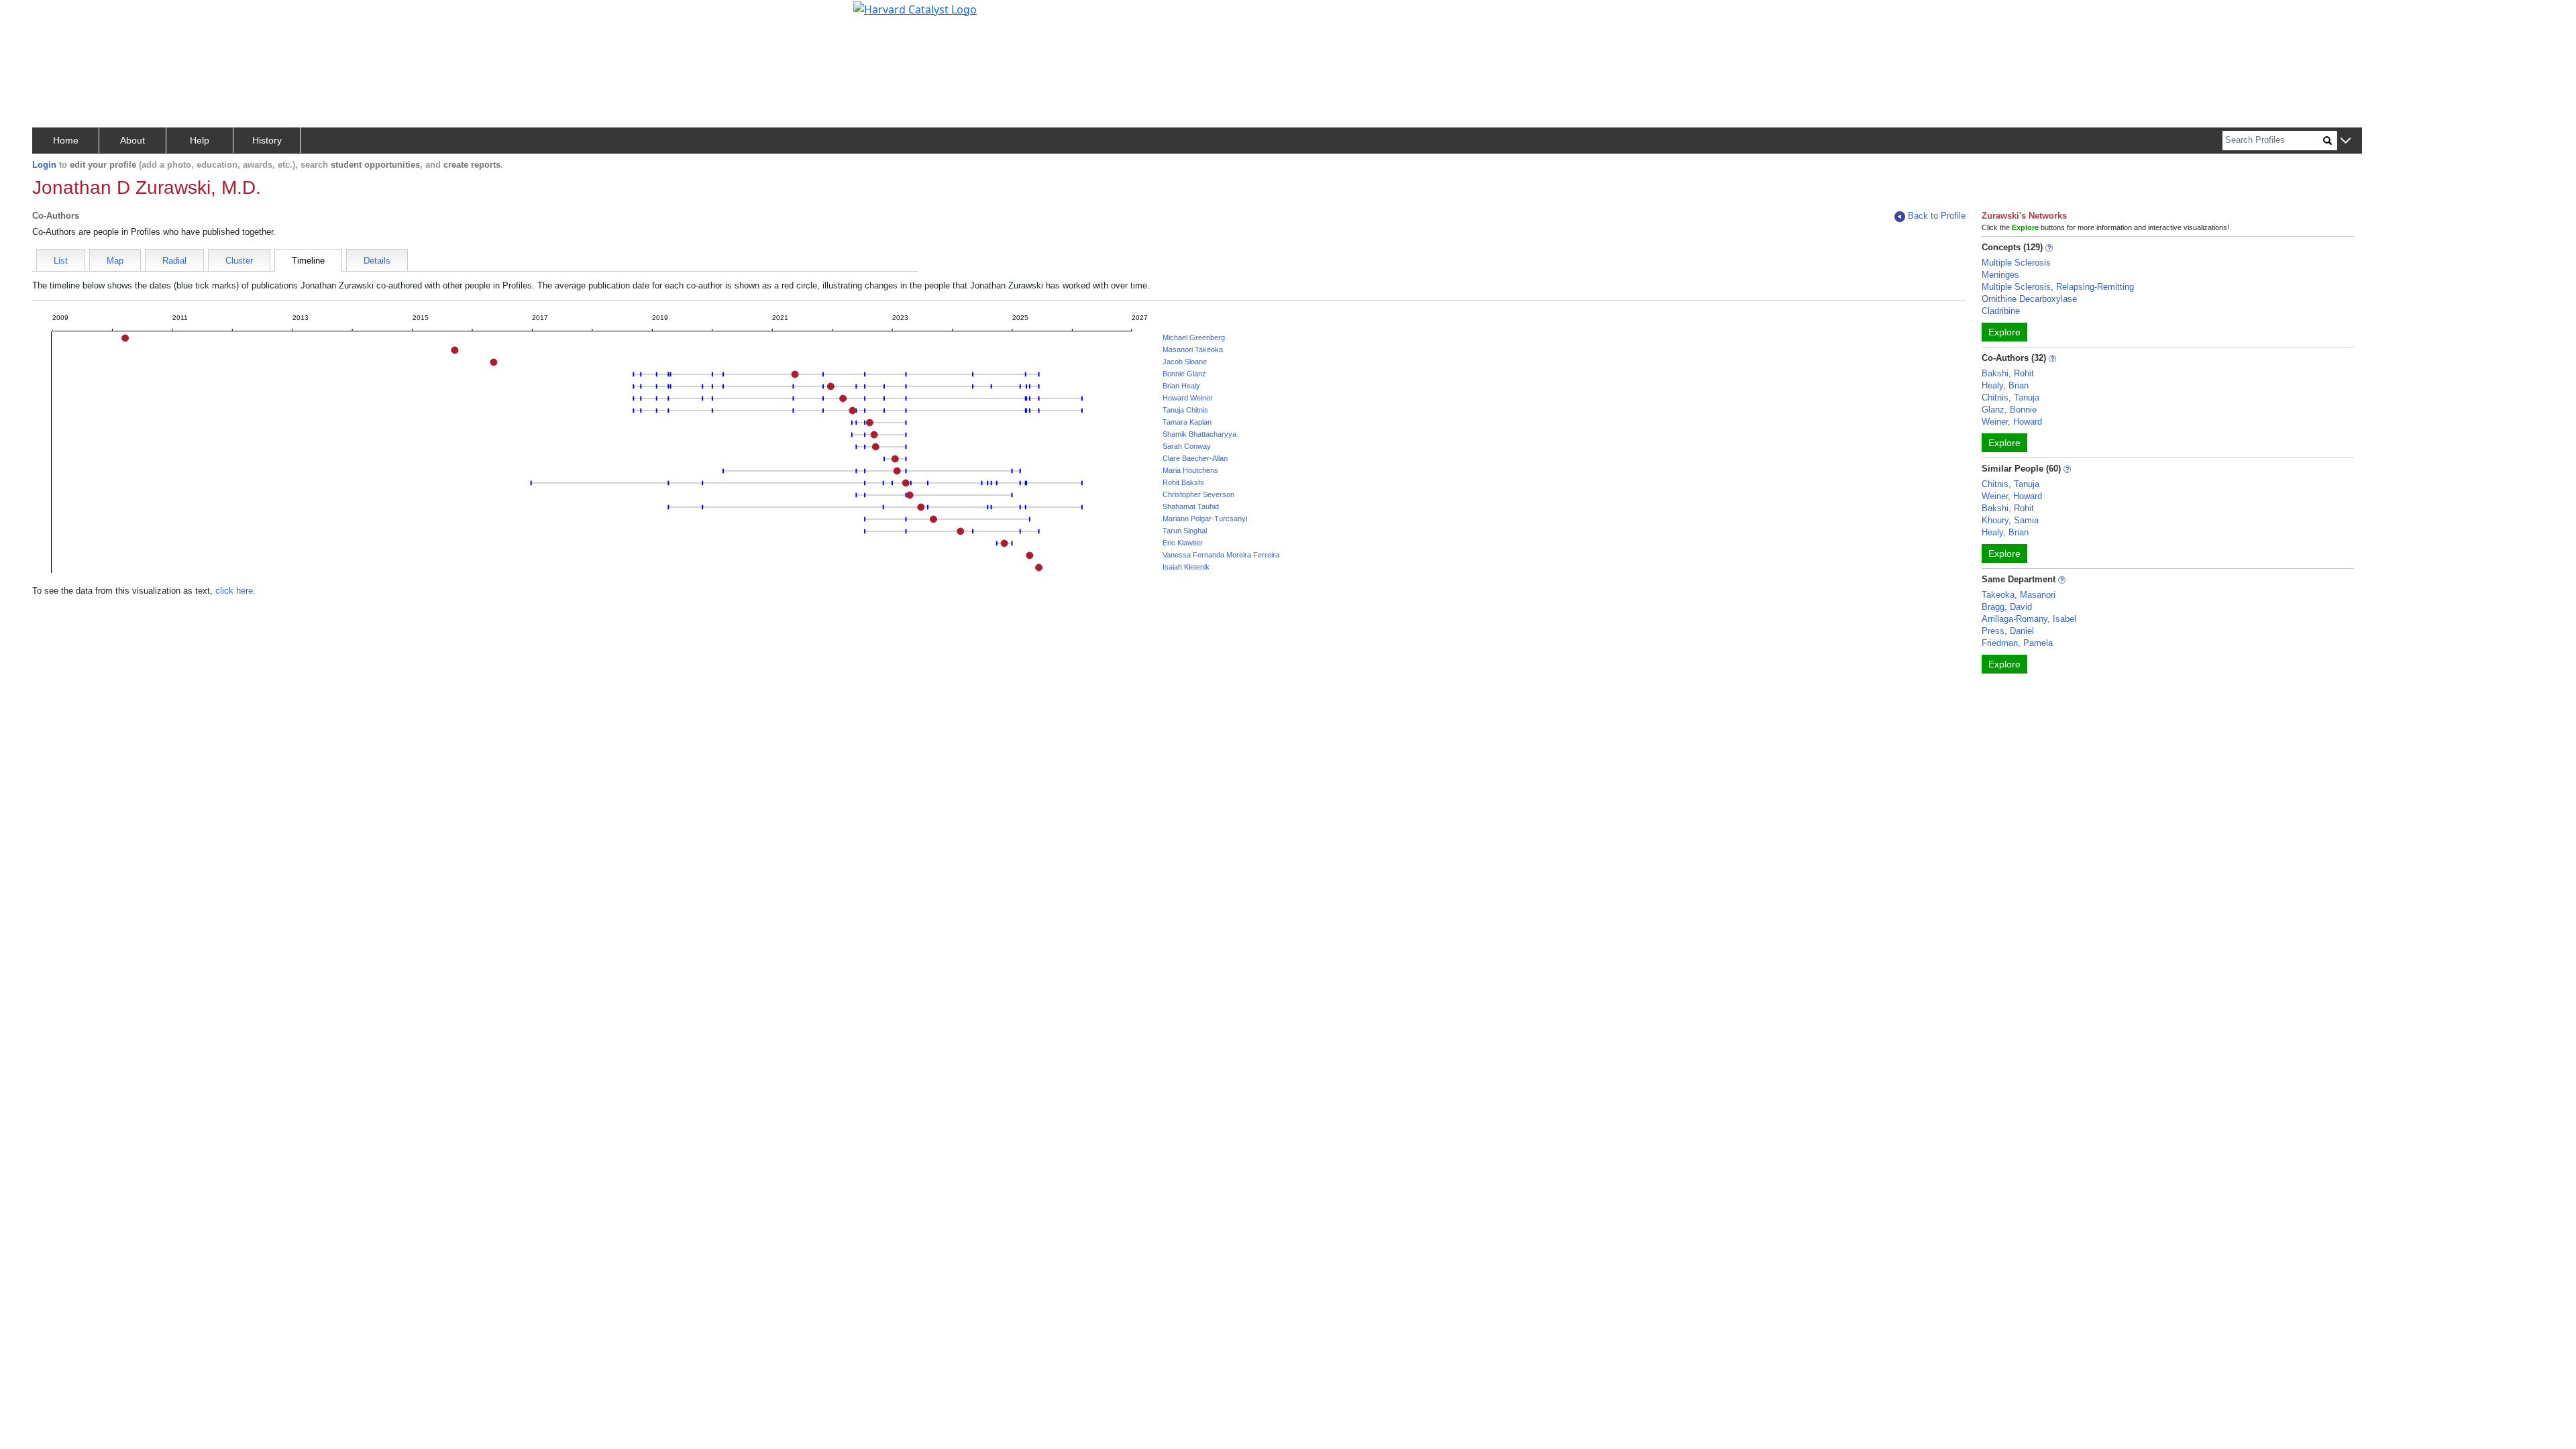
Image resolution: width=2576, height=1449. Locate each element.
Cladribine (2001, 311)
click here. (235, 591)
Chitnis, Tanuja (2010, 397)
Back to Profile (1937, 216)
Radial (174, 261)
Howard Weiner (1188, 398)
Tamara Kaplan (1187, 422)
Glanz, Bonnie (2009, 410)
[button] (2346, 141)
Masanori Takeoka (1193, 350)
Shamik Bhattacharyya (1199, 434)
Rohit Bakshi (1183, 482)
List (61, 261)
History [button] (267, 140)
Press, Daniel (2008, 631)
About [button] (132, 140)
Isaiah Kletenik (1186, 567)
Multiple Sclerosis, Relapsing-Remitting (2058, 287)
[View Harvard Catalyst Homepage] (915, 8)
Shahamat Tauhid (1191, 506)
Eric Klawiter (1183, 543)
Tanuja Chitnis (1185, 410)
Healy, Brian (2005, 385)
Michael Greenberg (1194, 337)
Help (200, 140)
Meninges (2000, 275)
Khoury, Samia (2010, 520)
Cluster (239, 261)
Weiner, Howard (2012, 422)
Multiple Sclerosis (2016, 263)
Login (44, 165)
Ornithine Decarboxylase (2029, 299)
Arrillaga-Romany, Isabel (2029, 619)
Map (115, 261)
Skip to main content (56, 16)
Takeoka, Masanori (2019, 595)
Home (66, 140)
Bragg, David (2007, 607)
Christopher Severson (1198, 494)
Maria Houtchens (1190, 470)
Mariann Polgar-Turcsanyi (1205, 519)
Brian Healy (1181, 386)
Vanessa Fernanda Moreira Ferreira (1221, 555)
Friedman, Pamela (2017, 643)
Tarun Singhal (1185, 531)
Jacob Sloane (1185, 362)
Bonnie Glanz (1184, 374)
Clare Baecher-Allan (1195, 458)
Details (377, 261)
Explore (2004, 332)
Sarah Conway (1187, 446)
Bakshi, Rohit (2008, 373)
